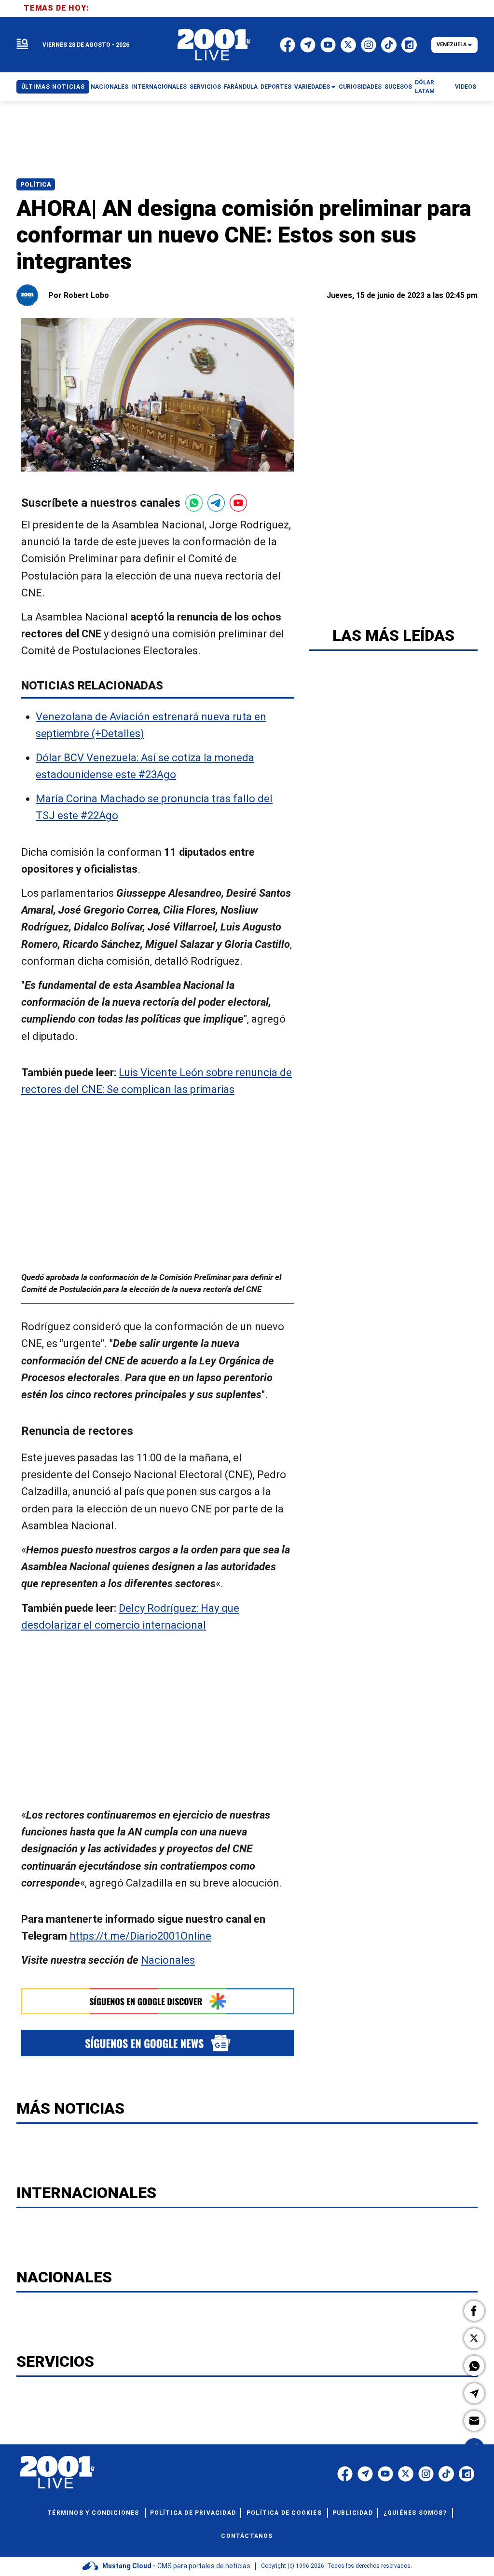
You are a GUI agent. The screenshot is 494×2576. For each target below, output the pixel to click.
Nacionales (168, 1961)
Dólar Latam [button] (425, 87)
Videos (466, 87)
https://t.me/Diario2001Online (140, 1936)
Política (36, 184)
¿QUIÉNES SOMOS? (415, 2513)
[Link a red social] (345, 2474)
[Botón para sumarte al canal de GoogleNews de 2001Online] (158, 2043)
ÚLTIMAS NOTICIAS (53, 87)
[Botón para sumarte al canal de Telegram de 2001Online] (216, 503)
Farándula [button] (241, 87)
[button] (474, 2311)
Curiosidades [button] (360, 87)
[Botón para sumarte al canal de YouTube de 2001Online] (238, 503)
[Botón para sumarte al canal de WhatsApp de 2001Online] (194, 503)
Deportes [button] (276, 87)
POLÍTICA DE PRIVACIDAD (193, 2513)
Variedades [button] (312, 87)
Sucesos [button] (398, 87)
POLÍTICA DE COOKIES (284, 2513)
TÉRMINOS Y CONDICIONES (93, 2513)
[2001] (214, 45)
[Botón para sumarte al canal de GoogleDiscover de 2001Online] (158, 2001)
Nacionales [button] (110, 87)
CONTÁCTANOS (247, 2536)
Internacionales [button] (159, 87)
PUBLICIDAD (353, 2513)
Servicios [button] (205, 87)
